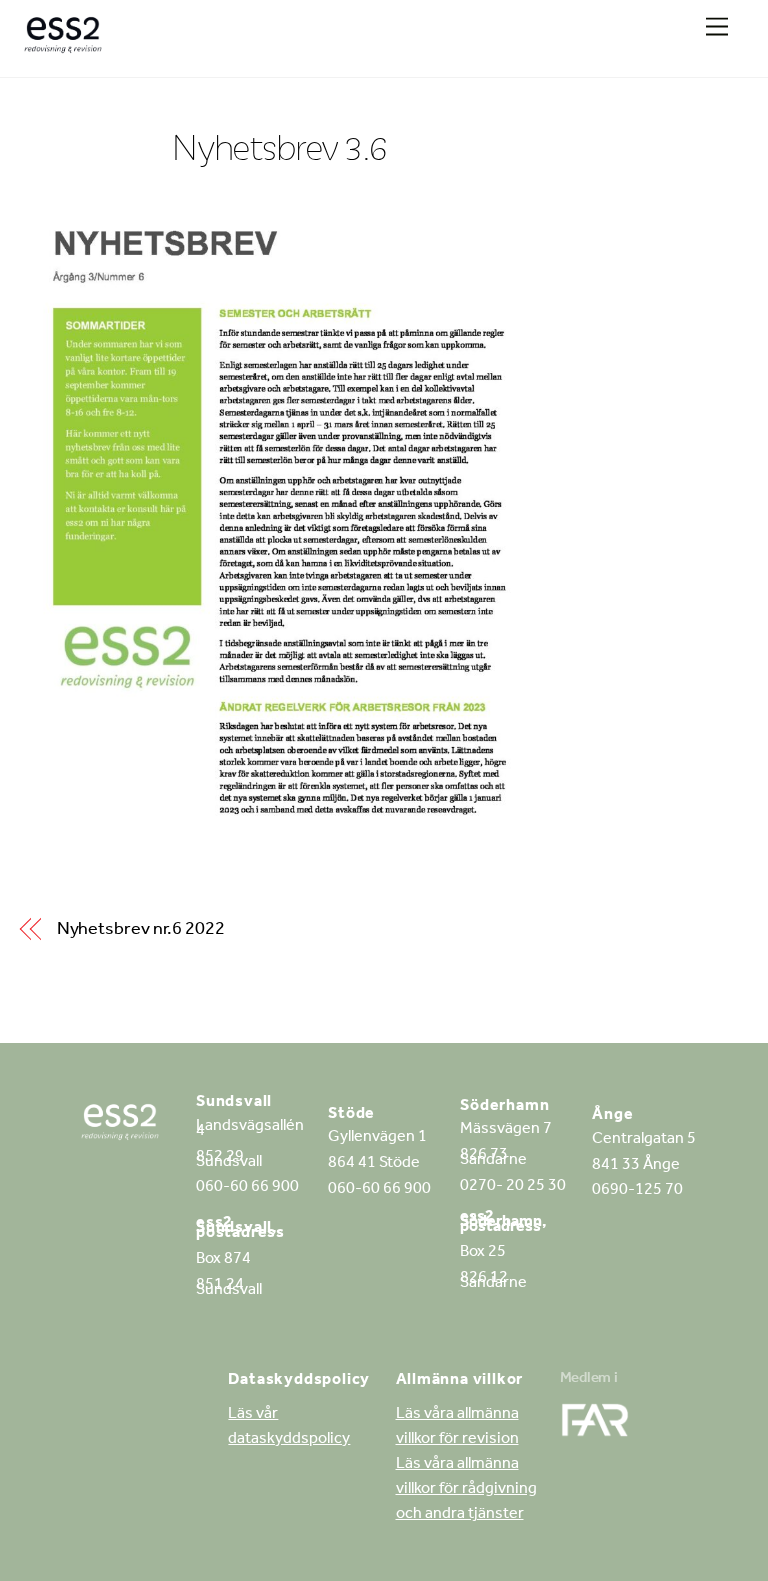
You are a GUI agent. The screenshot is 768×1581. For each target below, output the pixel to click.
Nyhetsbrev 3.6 (279, 146)
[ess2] (63, 42)
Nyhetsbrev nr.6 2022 (141, 931)
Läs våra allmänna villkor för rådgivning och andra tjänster (466, 1490)
